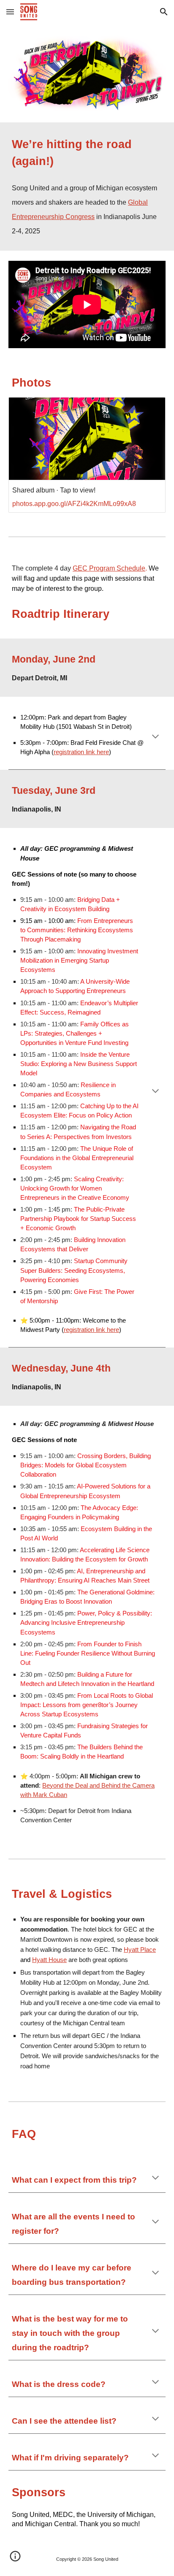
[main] (87, 187)
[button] (10, 12)
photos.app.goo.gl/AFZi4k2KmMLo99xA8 (74, 504)
